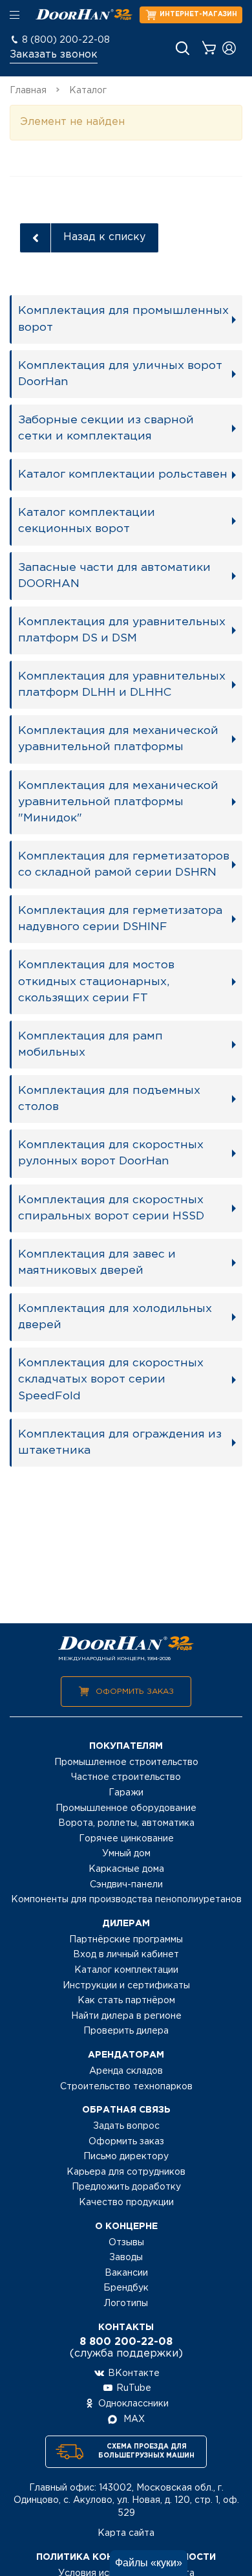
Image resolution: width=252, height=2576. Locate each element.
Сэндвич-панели (126, 1885)
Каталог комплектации (126, 1970)
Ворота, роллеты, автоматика (126, 1823)
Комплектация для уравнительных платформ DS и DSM (122, 630)
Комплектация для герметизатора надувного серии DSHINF (120, 919)
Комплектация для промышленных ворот (123, 319)
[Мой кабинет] (229, 48)
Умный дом (126, 1854)
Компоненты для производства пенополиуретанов (126, 1900)
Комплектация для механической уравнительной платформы (118, 739)
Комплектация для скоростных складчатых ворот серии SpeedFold (111, 1379)
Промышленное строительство (126, 1762)
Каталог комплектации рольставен (123, 474)
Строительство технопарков (126, 2087)
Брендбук (126, 2288)
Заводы (126, 2258)
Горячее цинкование (126, 1839)
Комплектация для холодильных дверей (115, 1317)
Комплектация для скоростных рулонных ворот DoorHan (111, 1153)
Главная (28, 91)
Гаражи (126, 1793)
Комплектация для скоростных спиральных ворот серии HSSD (111, 1208)
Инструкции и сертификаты (126, 1986)
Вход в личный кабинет (126, 1955)
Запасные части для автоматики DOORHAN (114, 576)
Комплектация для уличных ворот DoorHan (120, 374)
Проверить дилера (126, 2031)
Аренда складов (126, 2071)
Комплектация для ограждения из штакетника (120, 1442)
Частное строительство (126, 1777)
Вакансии (126, 2273)
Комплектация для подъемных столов (109, 1099)
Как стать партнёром (126, 2001)
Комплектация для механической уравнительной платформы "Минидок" (118, 802)
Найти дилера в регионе (126, 2016)
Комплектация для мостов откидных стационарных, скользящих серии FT (96, 981)
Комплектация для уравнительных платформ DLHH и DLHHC (122, 684)
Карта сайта (126, 2533)
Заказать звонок (54, 55)
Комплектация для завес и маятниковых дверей (97, 1262)
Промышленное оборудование (126, 1808)
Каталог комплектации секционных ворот (87, 521)
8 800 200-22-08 (126, 2342)
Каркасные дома (126, 1869)
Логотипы (126, 2304)
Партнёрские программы (126, 1940)
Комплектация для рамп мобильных (90, 1044)
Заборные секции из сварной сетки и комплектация (106, 428)
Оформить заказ (135, 1692)
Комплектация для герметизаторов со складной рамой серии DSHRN (124, 864)
